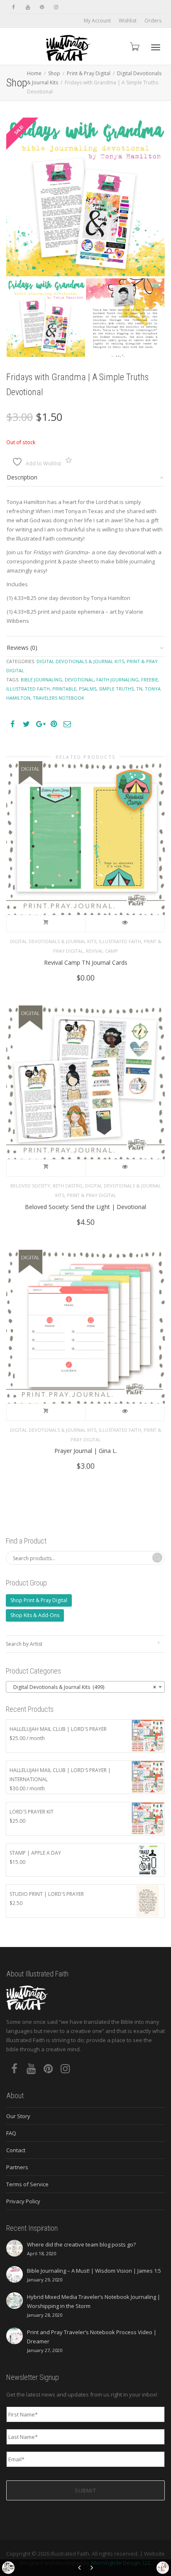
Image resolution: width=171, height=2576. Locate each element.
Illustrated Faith (120, 941)
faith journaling (117, 680)
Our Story (18, 2116)
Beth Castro (68, 1186)
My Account (97, 21)
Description (22, 477)
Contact (16, 2150)
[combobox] (85, 1687)
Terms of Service (27, 2184)
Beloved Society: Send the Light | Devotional (85, 1207)
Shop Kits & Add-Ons (35, 1615)
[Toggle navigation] (156, 47)
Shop (54, 73)
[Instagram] (56, 7)
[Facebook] (13, 7)
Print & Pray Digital (89, 73)
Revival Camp (102, 951)
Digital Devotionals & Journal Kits (80, 661)
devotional (79, 680)
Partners (17, 2167)
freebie (150, 680)
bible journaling (42, 680)
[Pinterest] (42, 7)
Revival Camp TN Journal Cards (86, 962)
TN (139, 689)
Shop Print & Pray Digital (39, 1600)
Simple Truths (116, 689)
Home (34, 73)
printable (64, 689)
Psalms (88, 689)
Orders (153, 21)
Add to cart (46, 924)
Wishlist (128, 21)
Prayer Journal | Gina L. (86, 1451)
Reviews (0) (22, 648)
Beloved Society (30, 1186)
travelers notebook (59, 698)
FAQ (11, 2133)
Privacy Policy (23, 2201)
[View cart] (134, 46)
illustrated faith (28, 689)
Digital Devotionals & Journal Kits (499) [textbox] (83, 1687)
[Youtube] (28, 7)
